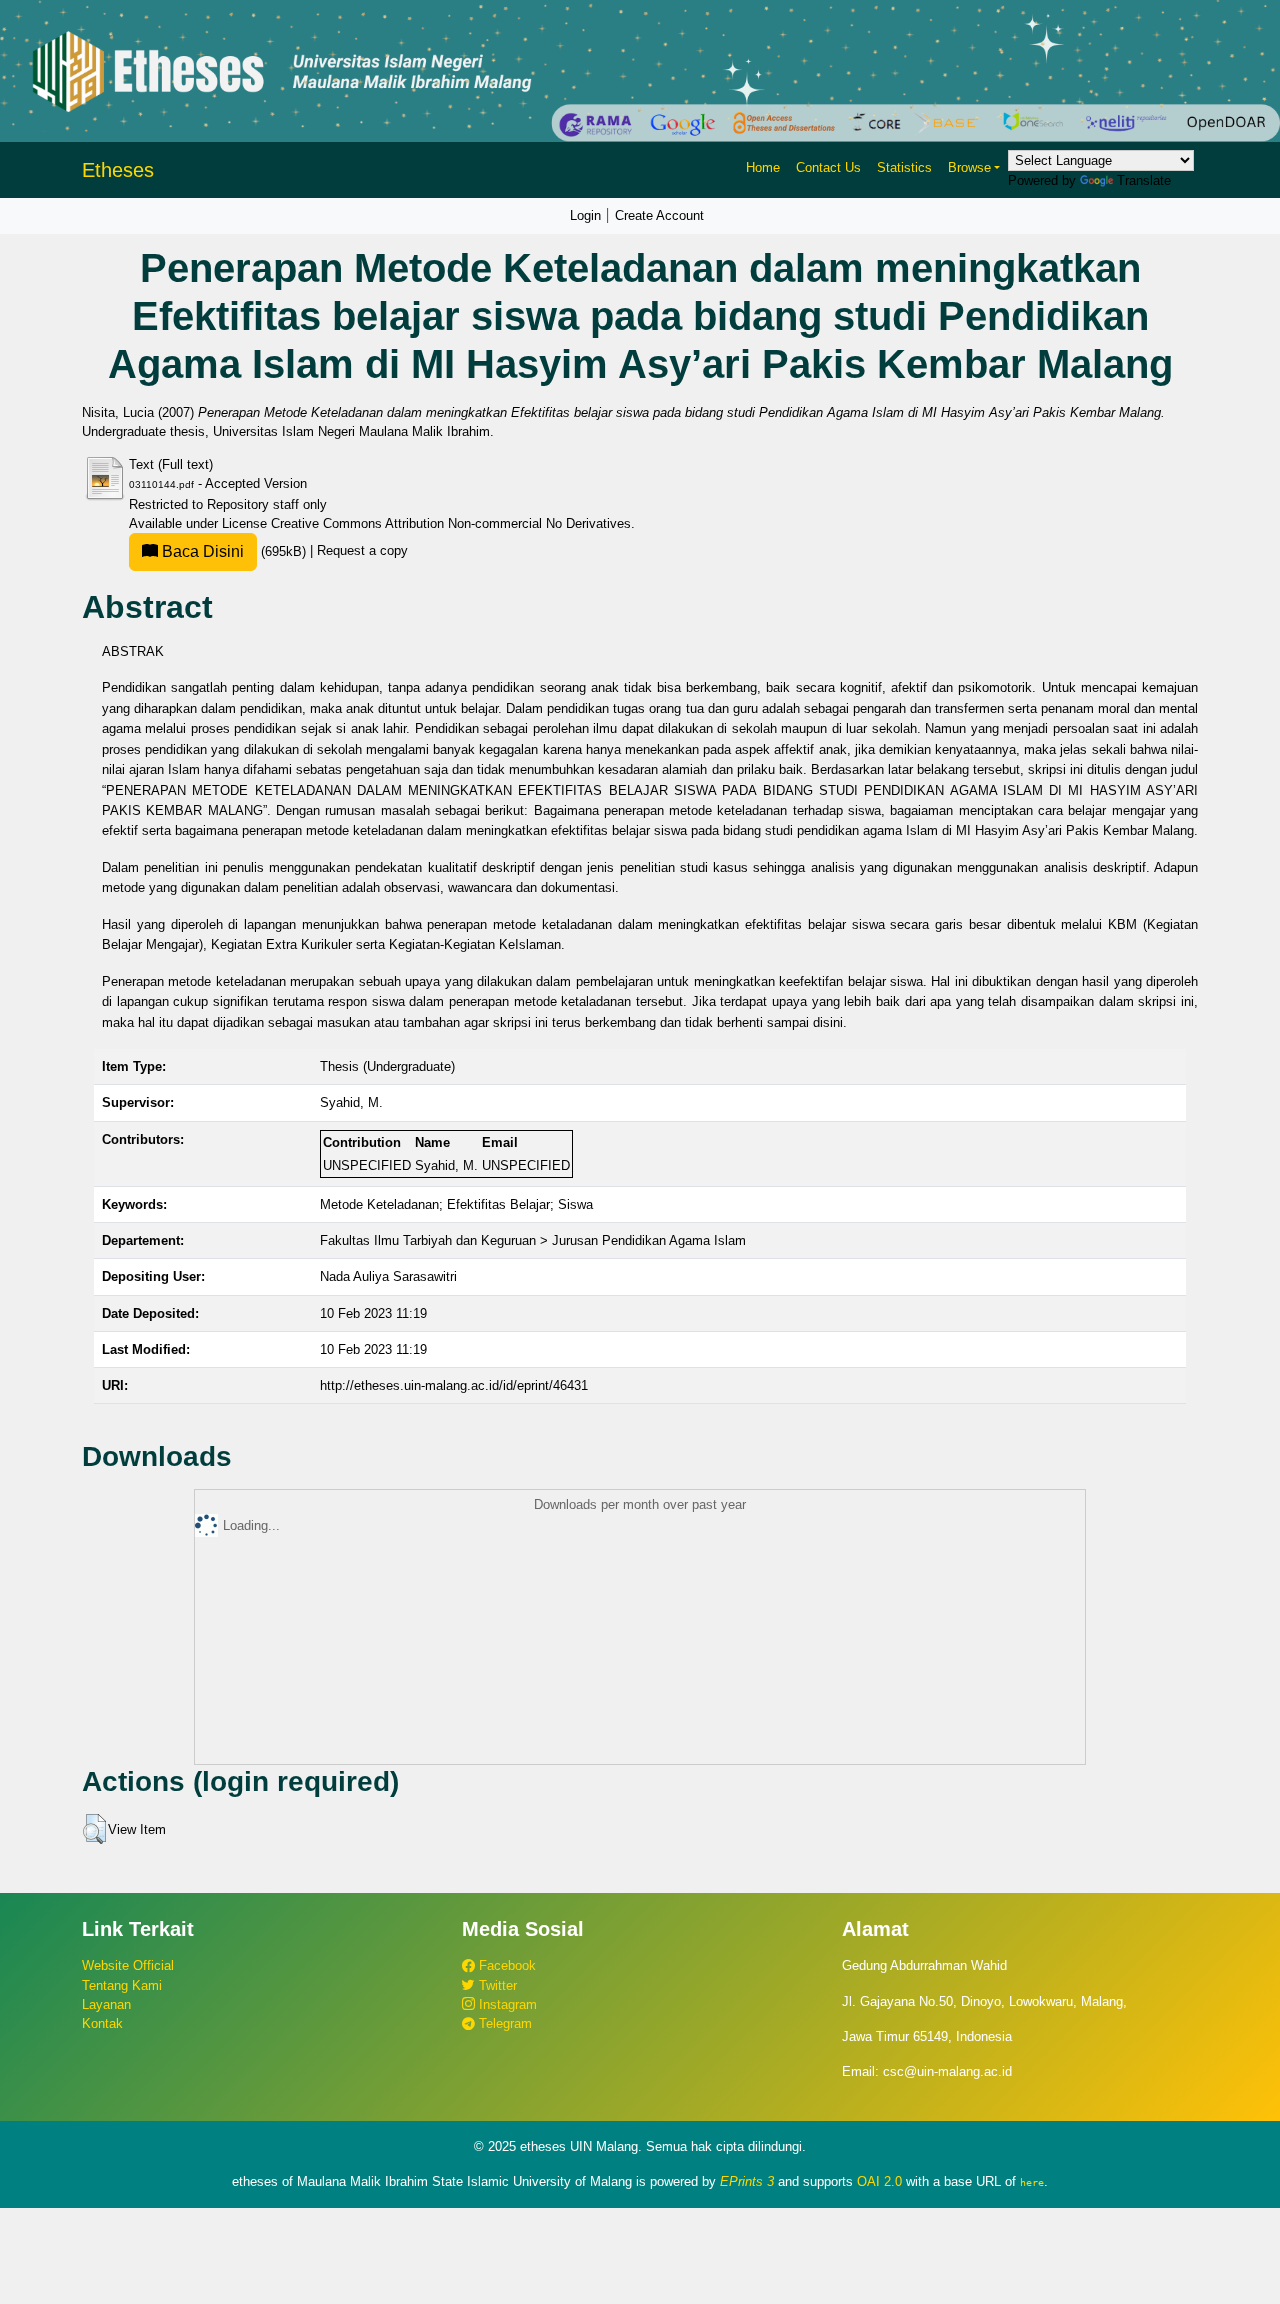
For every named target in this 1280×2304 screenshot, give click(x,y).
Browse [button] (969, 167)
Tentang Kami (122, 1985)
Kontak (102, 2023)
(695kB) (234, 551)
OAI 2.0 (879, 2181)
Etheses (118, 170)
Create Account (659, 215)
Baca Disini (201, 551)
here (1032, 2182)
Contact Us (828, 167)
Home (763, 167)
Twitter (496, 1985)
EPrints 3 (747, 2181)
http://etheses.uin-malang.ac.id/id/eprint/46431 (454, 1385)
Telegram (503, 2023)
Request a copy (362, 551)
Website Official (128, 1965)
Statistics (904, 167)
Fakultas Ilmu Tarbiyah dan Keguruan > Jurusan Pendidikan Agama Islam (533, 1240)
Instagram (506, 2004)
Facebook (505, 1965)
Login (585, 215)
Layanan (106, 2004)
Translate (1144, 180)
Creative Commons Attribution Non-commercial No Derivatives (451, 523)
